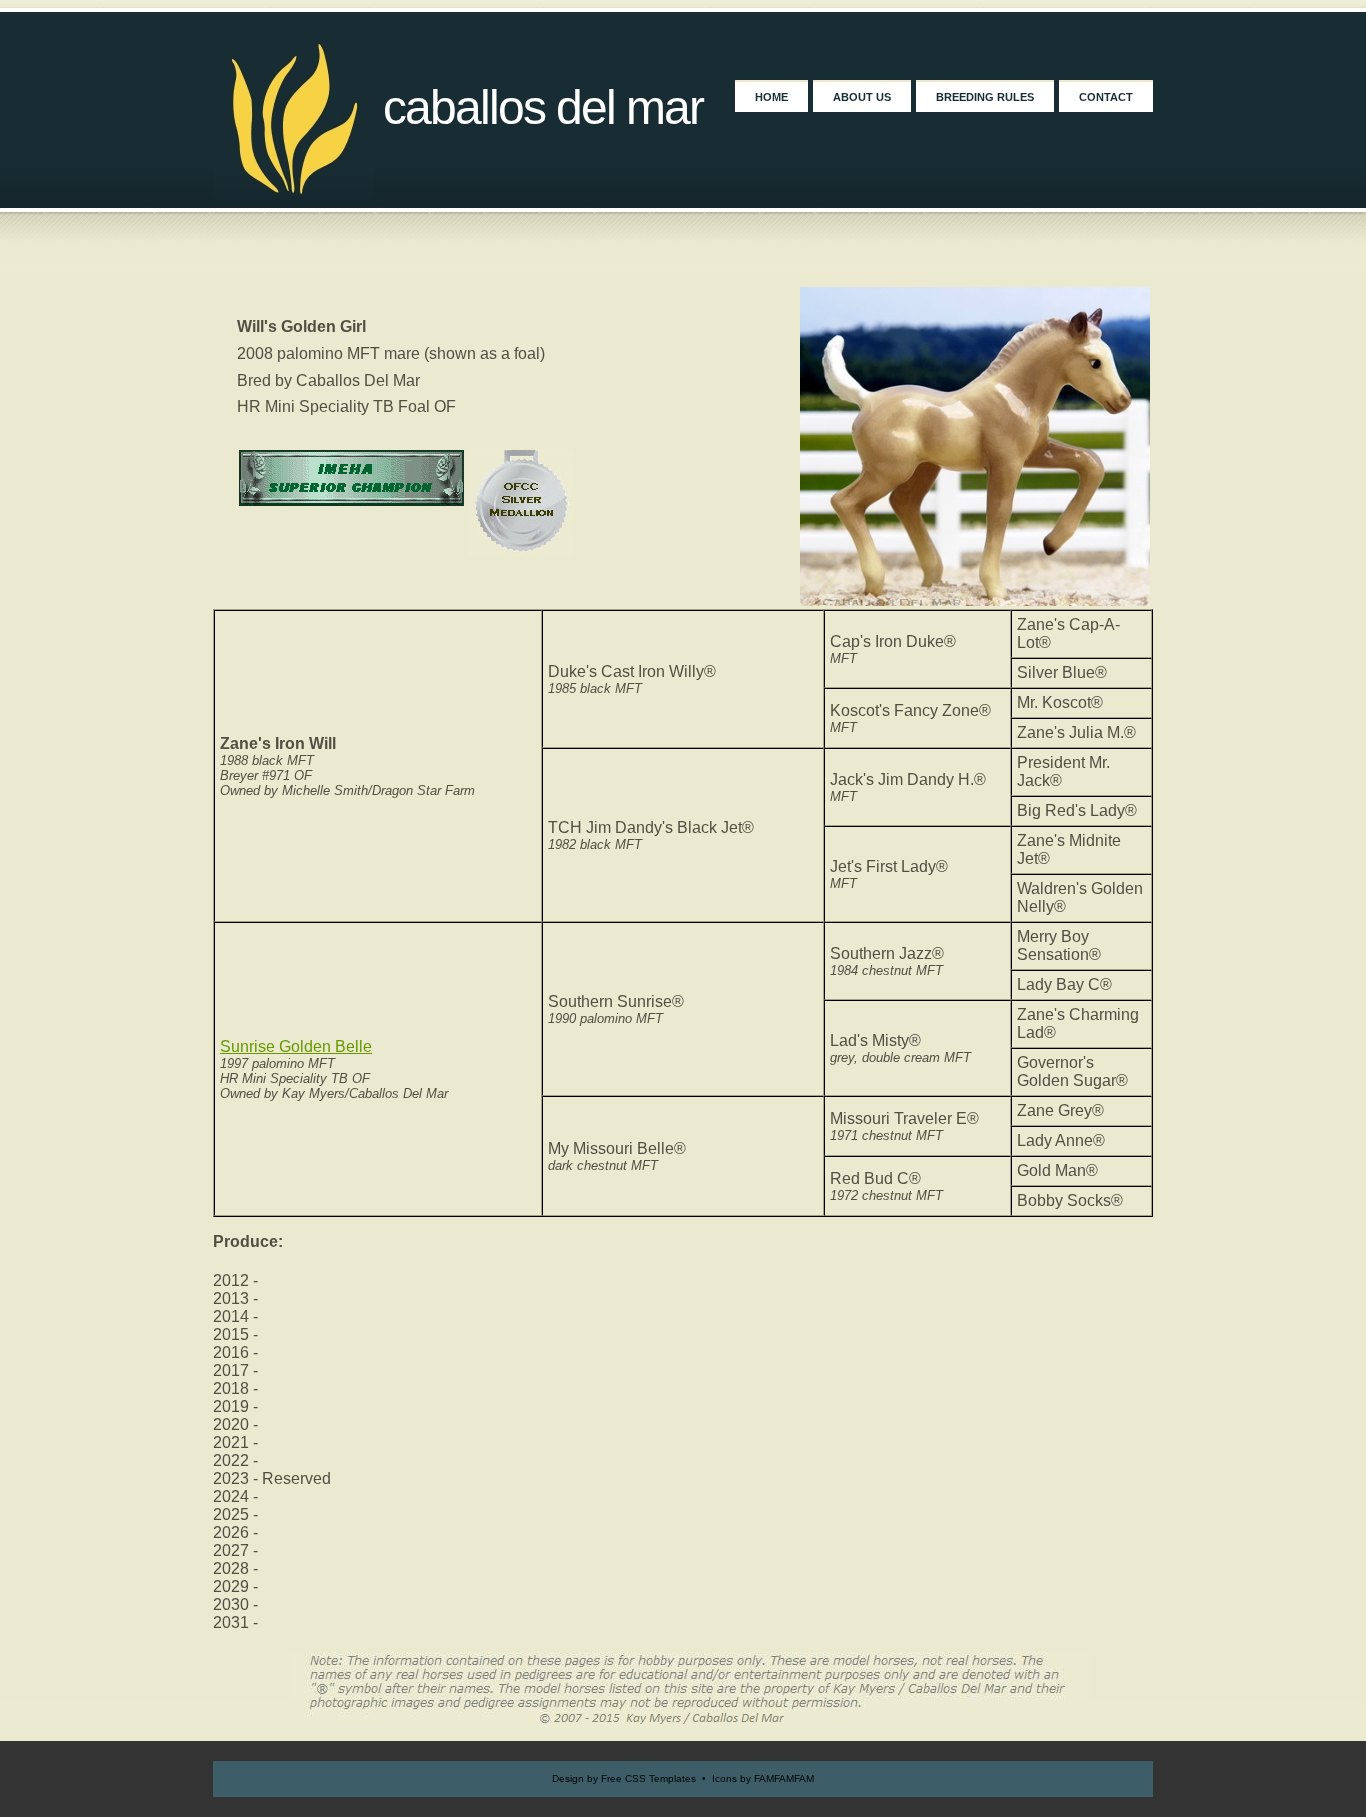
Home (771, 97)
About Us (862, 97)
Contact (1106, 97)
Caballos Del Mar (543, 107)
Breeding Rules (985, 97)
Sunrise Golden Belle (296, 1046)
